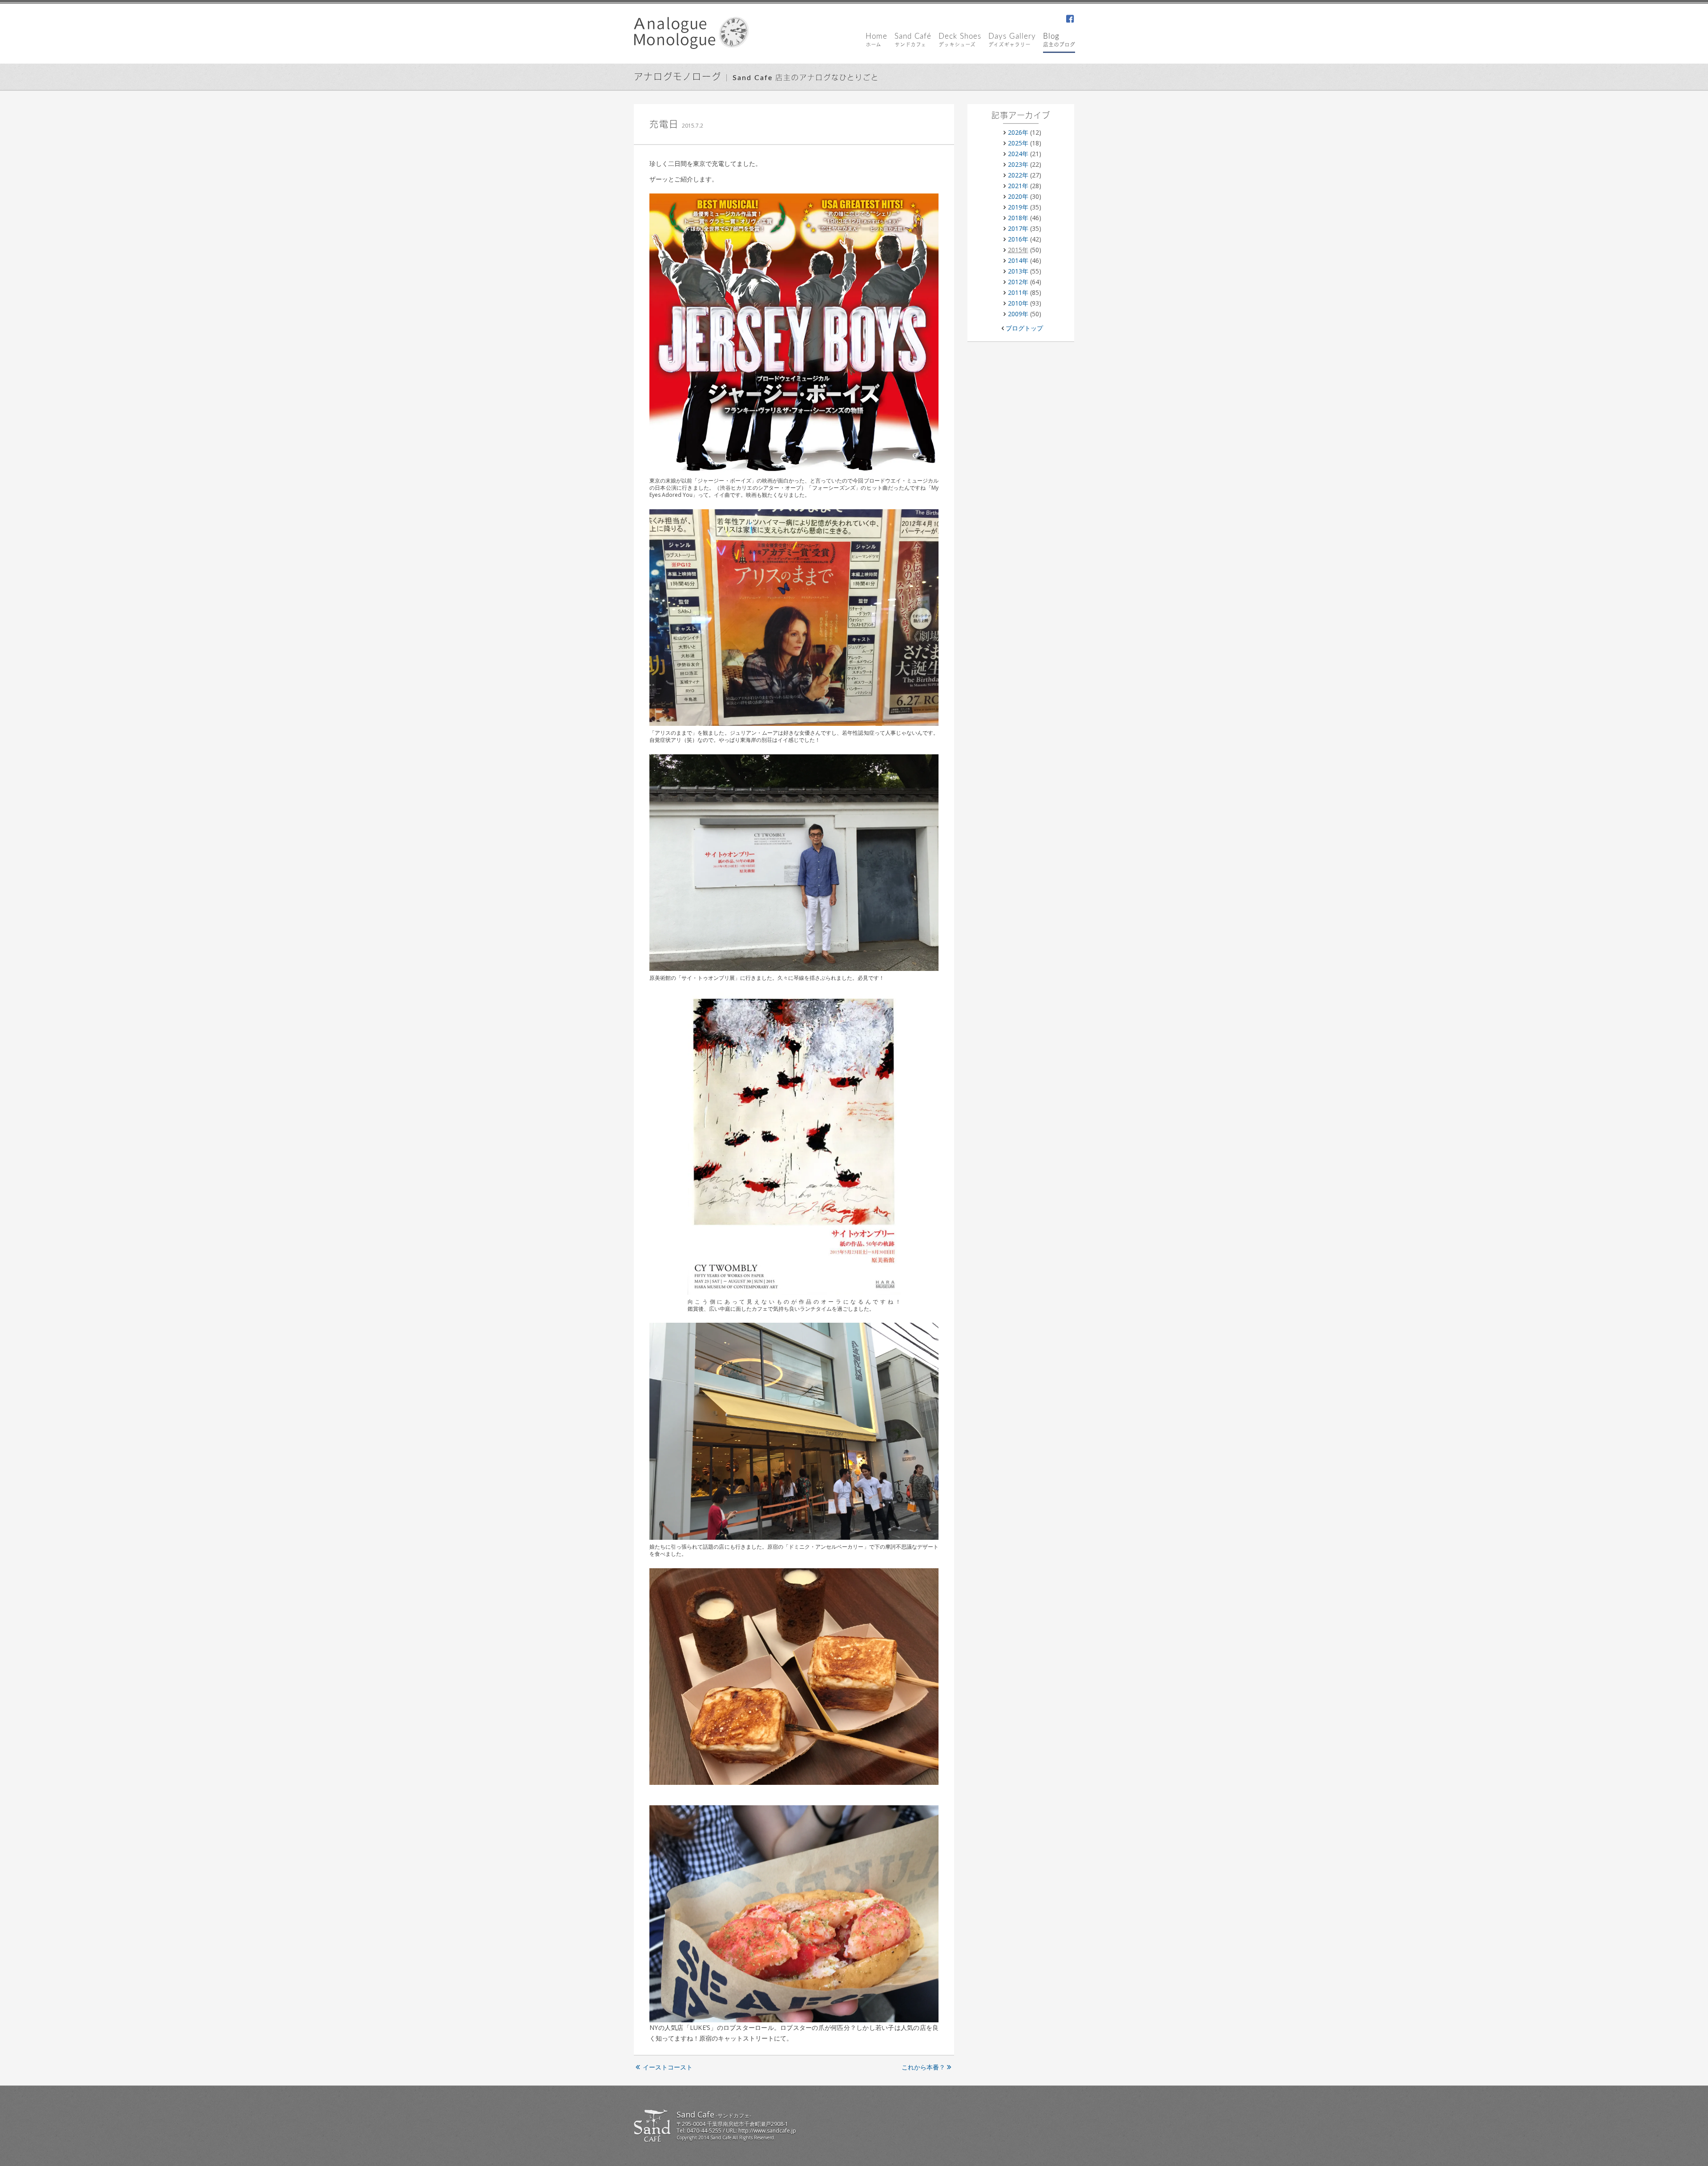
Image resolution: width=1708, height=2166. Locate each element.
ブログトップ (1024, 328)
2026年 (1018, 132)
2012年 (1018, 282)
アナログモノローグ (678, 77)
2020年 (1018, 196)
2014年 (1018, 260)
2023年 (1018, 164)
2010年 (1018, 303)
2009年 (1018, 314)
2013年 (1018, 271)
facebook (1070, 20)
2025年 (1018, 143)
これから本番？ (923, 2067)
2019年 (1018, 207)
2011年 (1018, 292)
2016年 (1018, 239)
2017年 (1018, 228)
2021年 (1018, 186)
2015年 (1018, 250)
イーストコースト (668, 2067)
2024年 (1018, 154)
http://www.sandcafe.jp (767, 2131)
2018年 (1018, 218)
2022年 (1018, 175)
